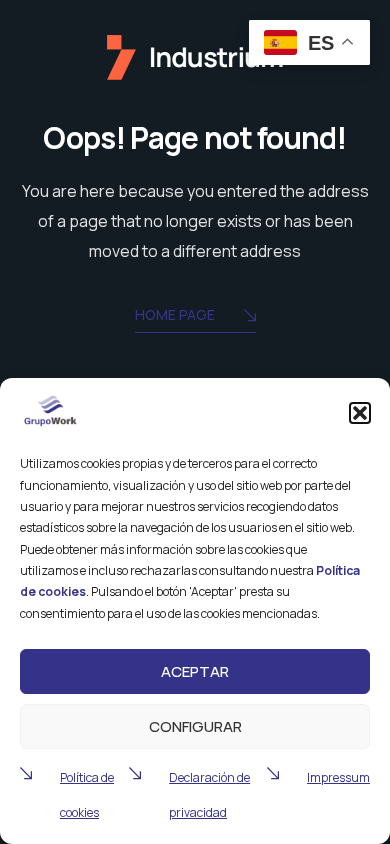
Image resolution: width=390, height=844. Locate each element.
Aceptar (195, 671)
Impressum (338, 777)
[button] (360, 413)
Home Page (175, 314)
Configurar (195, 726)
